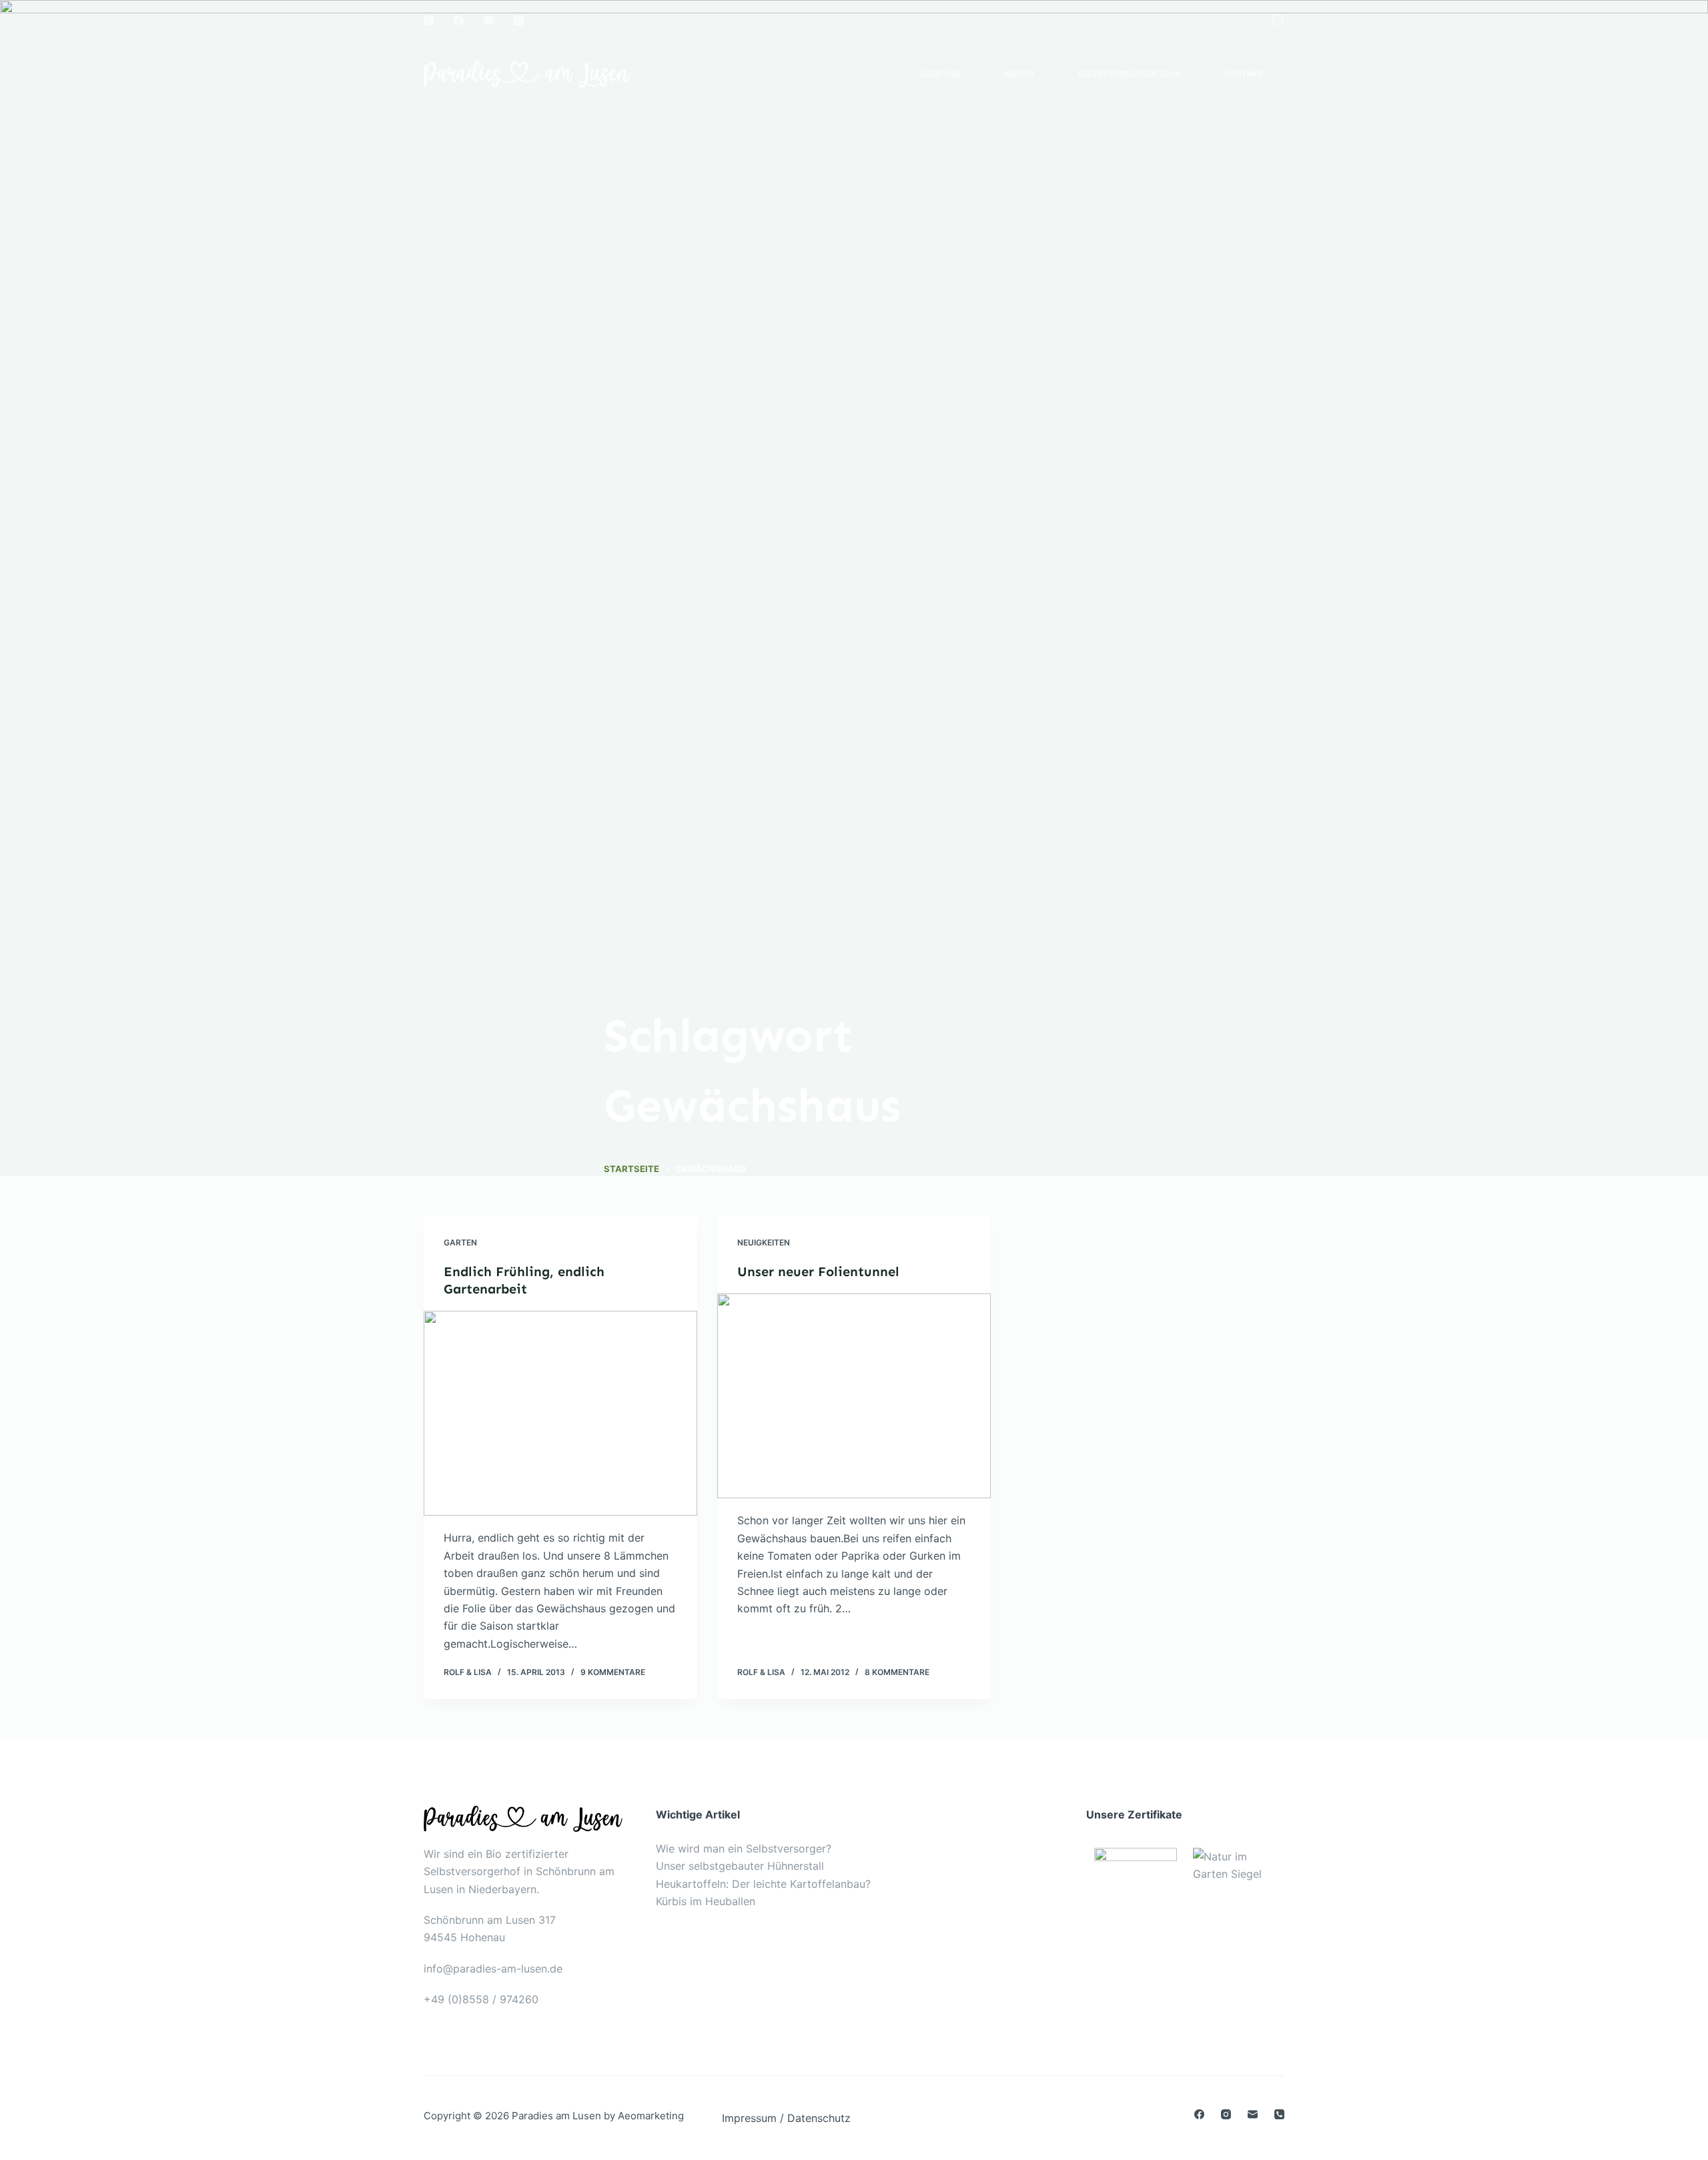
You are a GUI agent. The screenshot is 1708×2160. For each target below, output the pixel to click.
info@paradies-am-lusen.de (493, 1969)
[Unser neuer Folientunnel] (854, 1396)
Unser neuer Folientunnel (818, 1271)
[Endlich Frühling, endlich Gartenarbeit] (560, 1414)
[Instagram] (429, 20)
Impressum (749, 2118)
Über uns (940, 74)
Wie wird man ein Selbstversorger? (744, 1848)
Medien (1019, 74)
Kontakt (1244, 74)
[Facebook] (459, 20)
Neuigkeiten (764, 1242)
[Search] (1278, 20)
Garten (460, 1242)
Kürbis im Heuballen (706, 1901)
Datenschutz (819, 2118)
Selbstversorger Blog (1129, 74)
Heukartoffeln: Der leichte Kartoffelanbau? (763, 1884)
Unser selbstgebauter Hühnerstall (740, 1866)
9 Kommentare (613, 1672)
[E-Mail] (489, 20)
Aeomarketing (651, 2116)
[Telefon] (519, 20)
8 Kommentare (897, 1672)
